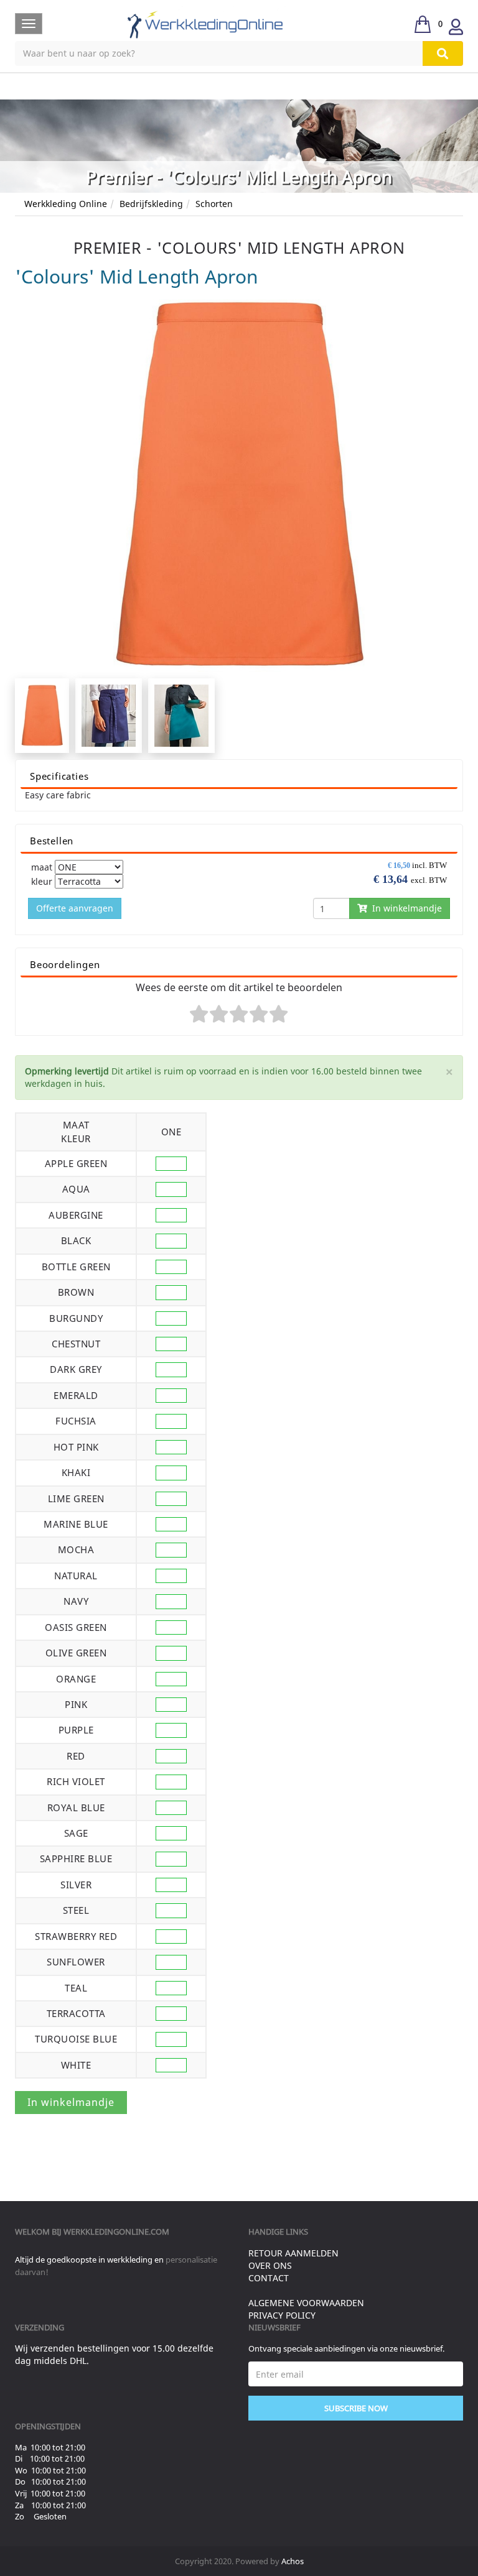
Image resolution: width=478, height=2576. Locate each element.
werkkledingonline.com (116, 2232)
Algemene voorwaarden (306, 2303)
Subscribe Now (356, 2408)
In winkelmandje (405, 908)
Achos (293, 2561)
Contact (269, 2278)
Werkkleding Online (66, 204)
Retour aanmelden (293, 2253)
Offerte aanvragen (75, 908)
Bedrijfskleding (151, 204)
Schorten (214, 204)
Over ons (270, 2265)
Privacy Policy (282, 2315)
